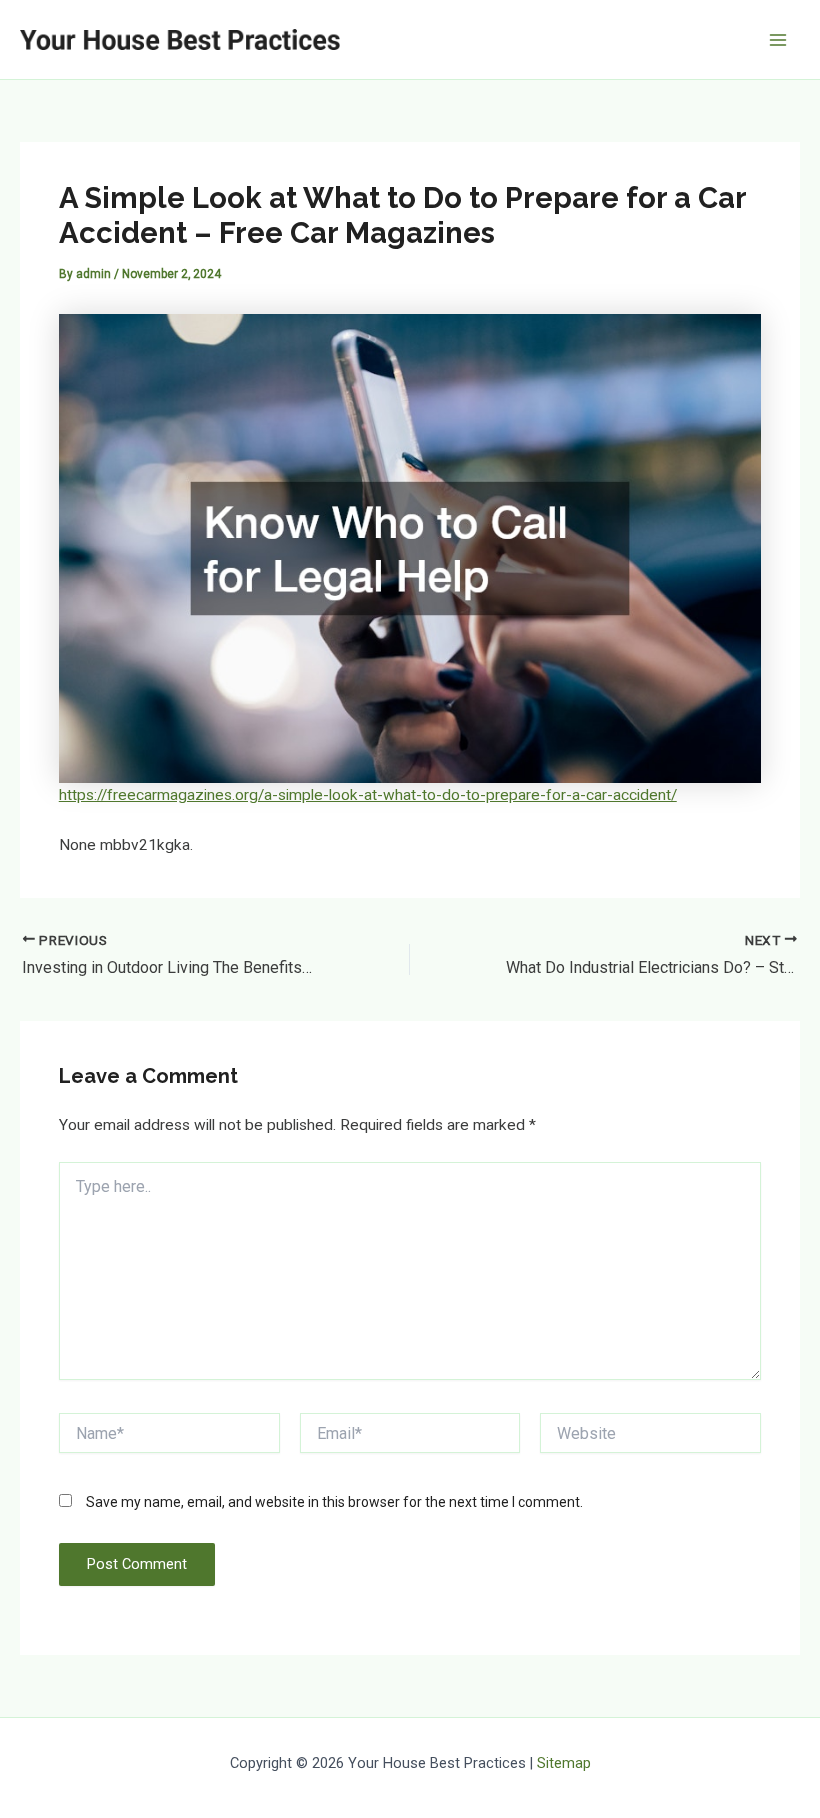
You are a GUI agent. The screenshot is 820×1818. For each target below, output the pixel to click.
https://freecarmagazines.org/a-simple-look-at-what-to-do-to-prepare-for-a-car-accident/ (368, 795)
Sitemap (564, 1763)
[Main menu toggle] (778, 39)
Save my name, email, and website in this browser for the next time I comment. (334, 1502)
